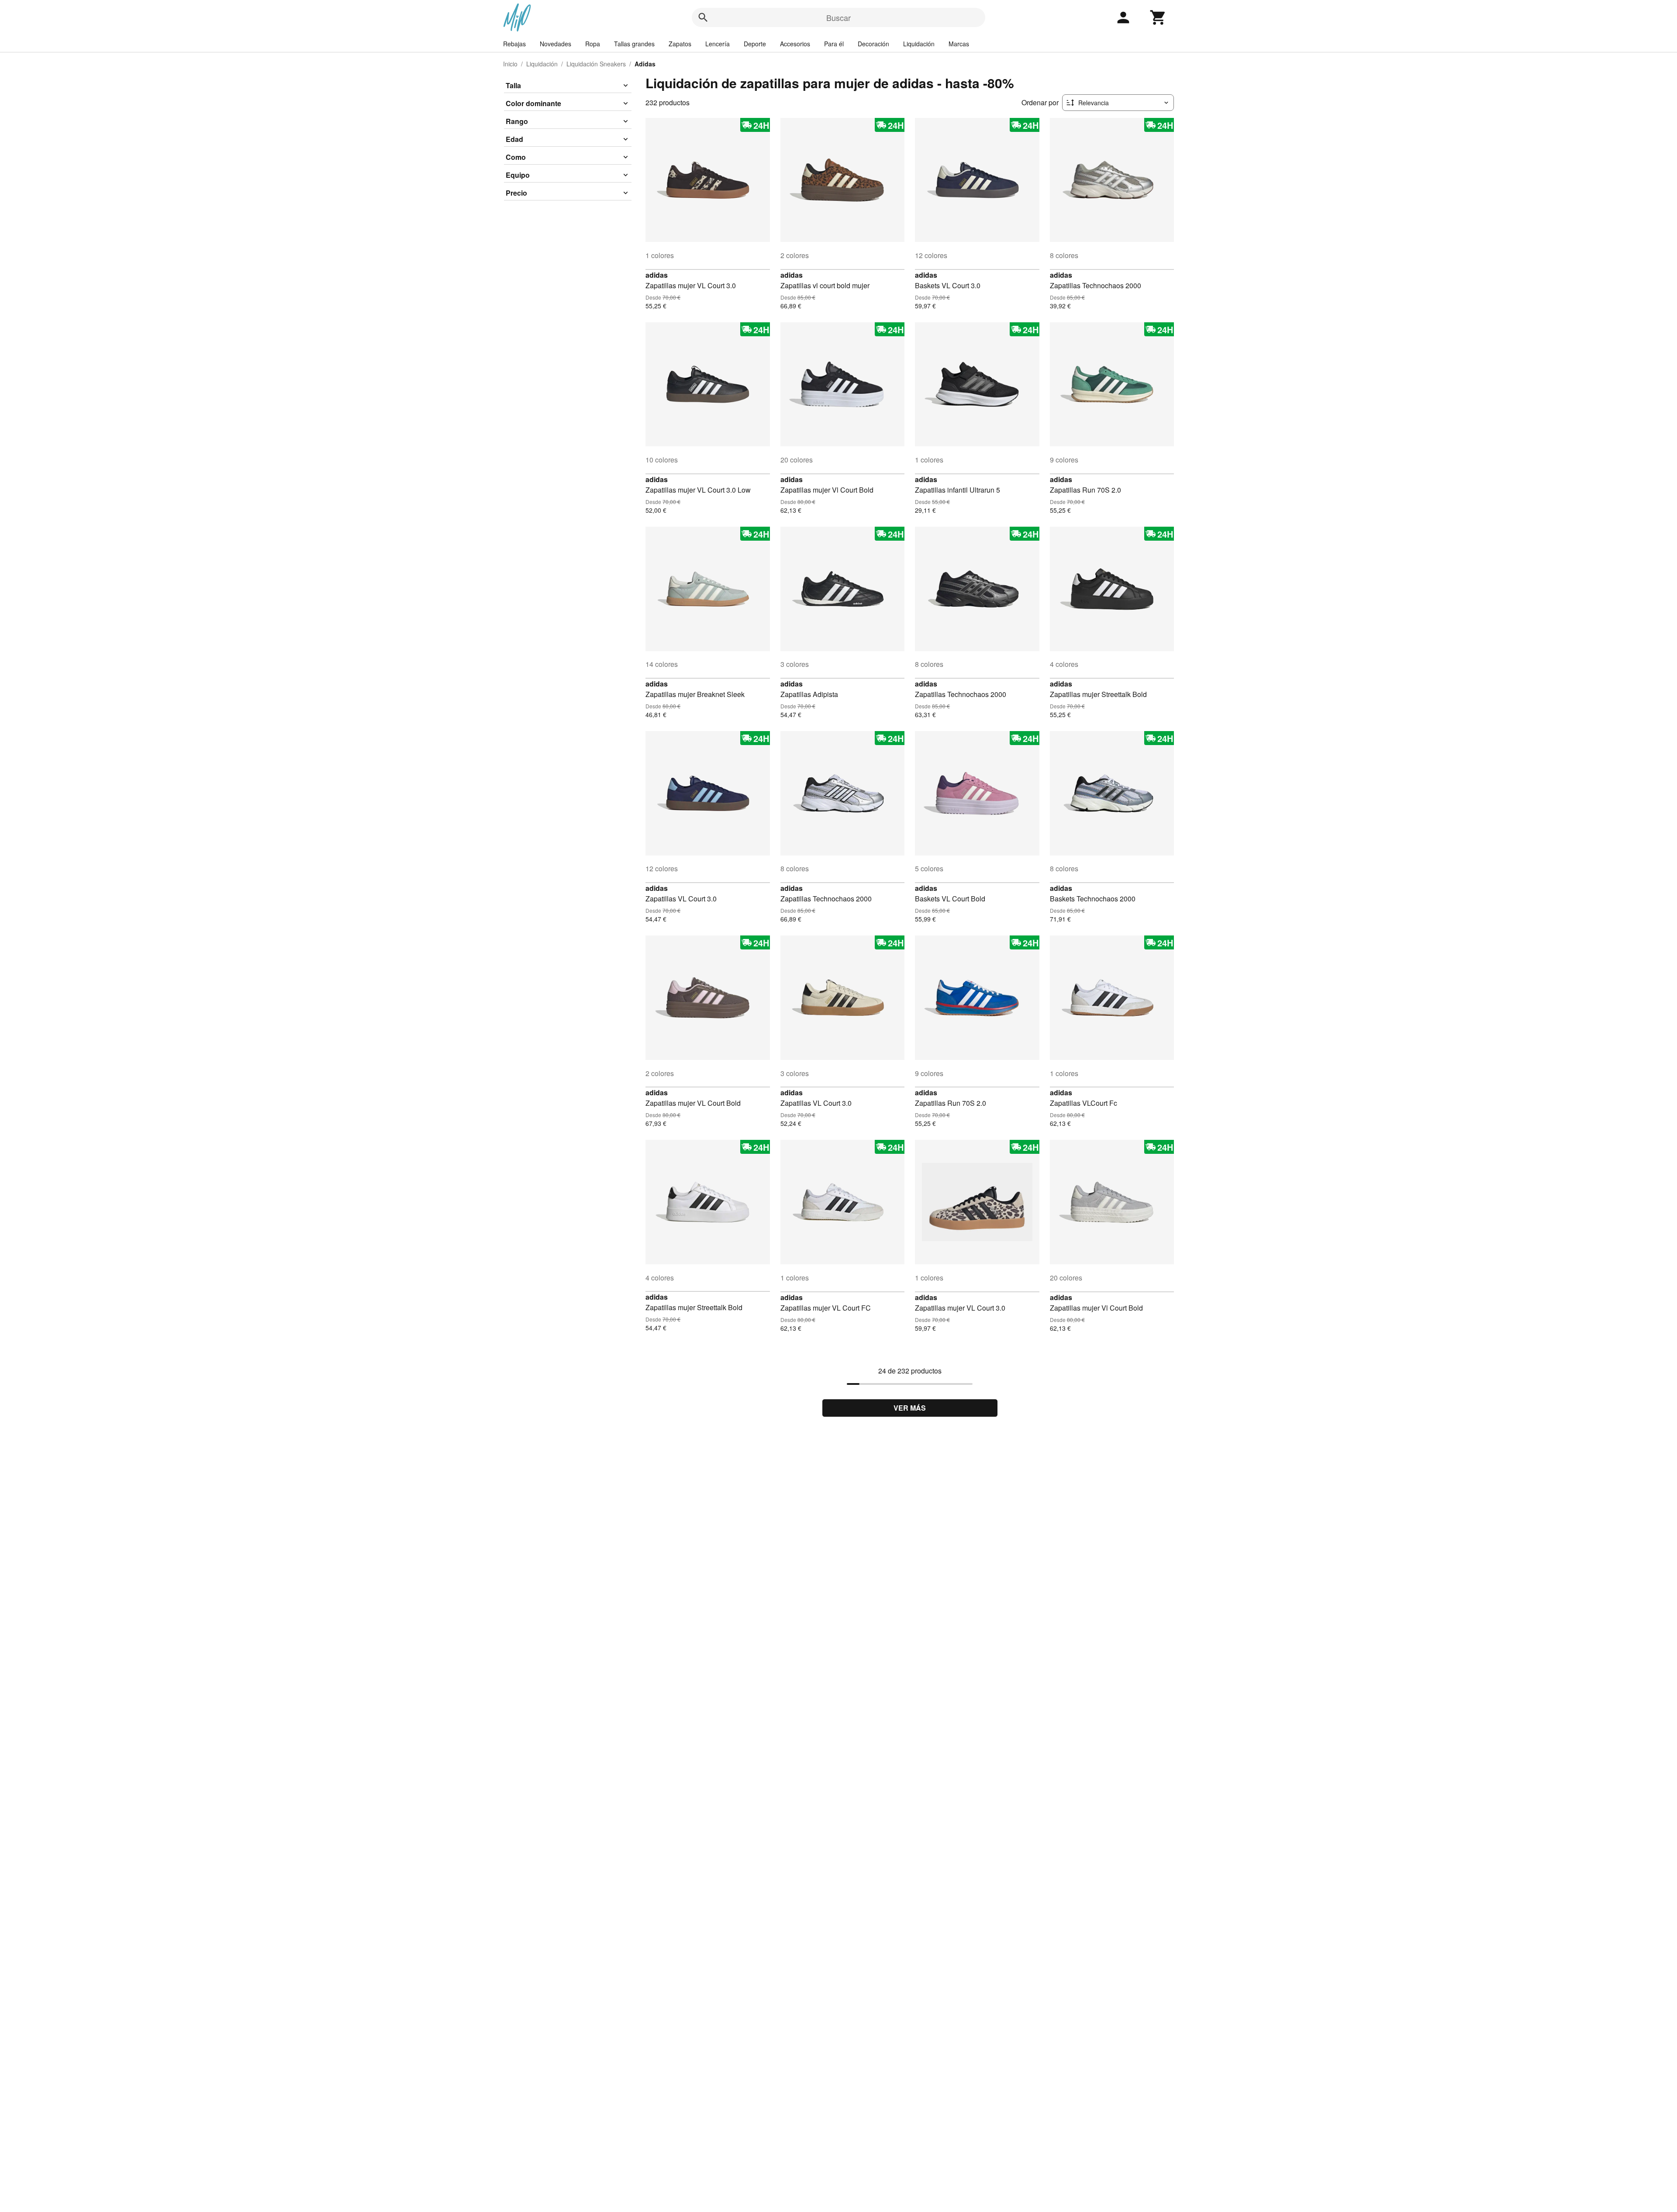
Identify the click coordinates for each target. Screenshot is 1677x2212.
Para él (834, 44)
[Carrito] (1158, 17)
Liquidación (919, 44)
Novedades (556, 44)
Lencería (718, 44)
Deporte (755, 44)
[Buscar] (703, 17)
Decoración (873, 44)
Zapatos (680, 44)
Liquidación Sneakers (596, 64)
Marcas (959, 44)
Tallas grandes (634, 44)
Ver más (910, 1408)
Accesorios (795, 44)
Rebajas (514, 44)
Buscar (838, 17)
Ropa (593, 44)
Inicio (510, 64)
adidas (657, 275)
